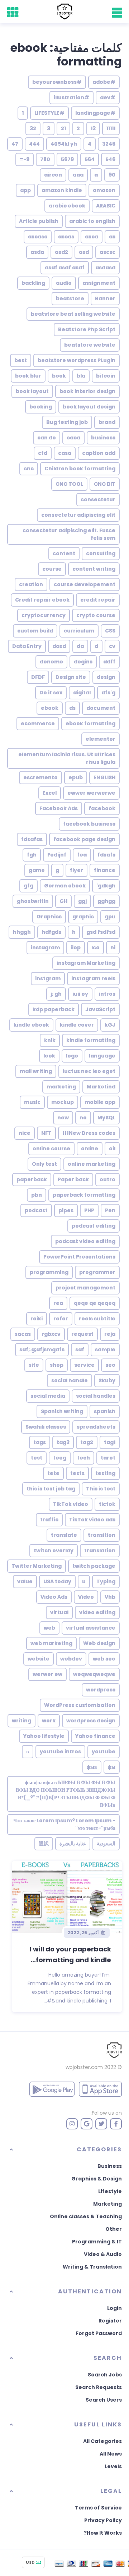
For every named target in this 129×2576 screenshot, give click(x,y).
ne (83, 1118)
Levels (113, 2466)
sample (105, 1349)
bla (81, 376)
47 (15, 144)
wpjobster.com (84, 2067)
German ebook (65, 886)
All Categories (102, 2441)
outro (107, 1179)
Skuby (107, 1380)
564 (90, 159)
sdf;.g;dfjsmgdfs (42, 1349)
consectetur (98, 499)
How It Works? (103, 2533)
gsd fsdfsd (101, 932)
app (25, 190)
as (112, 237)
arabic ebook (67, 206)
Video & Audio (103, 2254)
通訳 (44, 1844)
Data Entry (27, 646)
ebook (50, 708)
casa (65, 453)
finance (105, 870)
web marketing (51, 1643)
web (49, 1628)
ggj (82, 901)
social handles (96, 1396)
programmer (97, 1272)
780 (45, 159)
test (37, 1458)
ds (72, 708)
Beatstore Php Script (87, 329)
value (25, 1581)
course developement (85, 584)
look (49, 1056)
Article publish (39, 221)
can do (47, 438)
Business (110, 2166)
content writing (94, 569)
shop (57, 1365)
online (90, 1148)
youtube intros (60, 1751)
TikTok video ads (92, 1520)
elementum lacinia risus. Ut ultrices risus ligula (67, 758)
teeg (60, 1458)
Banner (105, 298)
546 (110, 159)
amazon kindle (62, 190)
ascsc (107, 252)
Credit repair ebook (42, 600)
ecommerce (38, 723)
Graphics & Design (97, 2179)
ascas (66, 237)
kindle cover (77, 1025)
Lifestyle (110, 2191)
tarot (108, 1458)
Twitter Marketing (37, 1566)
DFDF (38, 677)
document (101, 708)
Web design (99, 1643)
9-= (25, 159)
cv (112, 646)
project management (85, 1288)
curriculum (79, 631)
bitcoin (106, 376)
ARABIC (106, 206)
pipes (66, 1210)
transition (102, 1535)
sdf (80, 1349)
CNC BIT (105, 484)
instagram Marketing (86, 963)
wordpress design (91, 1721)
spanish (105, 1411)
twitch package (94, 1566)
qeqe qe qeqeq (95, 1303)
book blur (28, 376)
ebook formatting (90, 723)
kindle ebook (31, 1025)
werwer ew (47, 1674)
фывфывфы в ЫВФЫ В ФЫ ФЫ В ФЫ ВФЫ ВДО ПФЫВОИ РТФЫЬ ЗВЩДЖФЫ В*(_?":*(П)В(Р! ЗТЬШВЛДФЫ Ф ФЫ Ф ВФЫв (66, 1794)
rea (58, 1303)
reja (110, 1334)
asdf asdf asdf (65, 268)
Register (110, 2321)
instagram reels (93, 978)
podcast (36, 1210)
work (49, 1721)
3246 (109, 144)
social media (48, 1396)
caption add (99, 453)
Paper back (73, 1179)
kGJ (110, 1025)
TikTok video (71, 1504)
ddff (109, 662)
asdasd (105, 268)
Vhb (110, 1597)
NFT (46, 1133)
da (80, 646)
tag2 (87, 1442)
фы (112, 1767)
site (34, 1365)
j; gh (56, 994)
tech (83, 1458)
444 (34, 144)
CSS (110, 631)
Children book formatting (80, 469)
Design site (71, 677)
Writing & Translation (92, 2267)
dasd (59, 646)
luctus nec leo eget (89, 1071)
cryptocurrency (44, 615)
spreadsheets (96, 1427)
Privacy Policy (103, 2520)
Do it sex (51, 693)
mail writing (36, 1071)
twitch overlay (54, 1550)
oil (112, 1148)
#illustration (71, 97)
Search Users (104, 2400)
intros (107, 994)
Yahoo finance (95, 1736)
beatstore (70, 298)
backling (33, 283)
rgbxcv (51, 1334)
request (82, 1334)
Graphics (49, 917)
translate (64, 1535)
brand (107, 422)
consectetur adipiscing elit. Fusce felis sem (69, 534)
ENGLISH (104, 777)
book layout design (89, 407)
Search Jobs (105, 2375)
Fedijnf (57, 855)
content (64, 553)
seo (110, 1365)
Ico (95, 947)
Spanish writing (62, 1411)
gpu (110, 917)
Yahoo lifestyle (44, 1736)
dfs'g (108, 693)
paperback (32, 1179)
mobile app (100, 1102)
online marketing (92, 1164)
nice (25, 1133)
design (106, 677)
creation (31, 584)
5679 (67, 159)
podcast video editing (85, 1241)
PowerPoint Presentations (79, 1257)
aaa (78, 175)
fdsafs (106, 855)
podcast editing (94, 1226)
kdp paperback (54, 1009)
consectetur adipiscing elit (78, 515)
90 (112, 175)
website (39, 1659)
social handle (70, 1380)
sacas (23, 1334)
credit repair (98, 600)
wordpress (101, 1690)
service (84, 1365)
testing (105, 1473)
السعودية (106, 1844)
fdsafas (32, 839)
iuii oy (80, 994)
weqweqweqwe (94, 1674)
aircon (53, 175)
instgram (48, 978)
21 (63, 128)
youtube (104, 1751)
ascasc (38, 237)
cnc (29, 469)
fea (82, 855)
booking (41, 407)
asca (92, 237)
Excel (50, 793)
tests (77, 1473)
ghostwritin (33, 901)
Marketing (107, 2204)
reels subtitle (97, 1319)
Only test (44, 1164)
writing (21, 1721)
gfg (28, 886)
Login (114, 2308)
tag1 (110, 1442)
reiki (37, 1319)
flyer (77, 870)
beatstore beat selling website (73, 314)
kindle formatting (91, 1040)
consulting (101, 553)
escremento (40, 777)
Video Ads (54, 1597)
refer (61, 1319)
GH (63, 901)
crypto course (96, 615)
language (102, 1056)
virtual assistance (91, 1628)
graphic (83, 917)
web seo (104, 1659)
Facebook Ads (59, 808)
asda (37, 252)
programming (49, 1272)
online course (51, 1148)
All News (111, 2454)
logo (72, 1056)
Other (114, 2229)
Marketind (101, 1087)
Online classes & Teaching (86, 2216)
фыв (92, 1767)
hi (113, 947)
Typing (106, 1581)
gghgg (106, 901)
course (52, 569)
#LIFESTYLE (49, 113)
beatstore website (90, 345)
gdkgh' (106, 886)
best (21, 360)
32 (33, 128)
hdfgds (51, 932)
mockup (63, 1102)
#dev (108, 97)
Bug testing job (67, 422)
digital (82, 693)
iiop (76, 947)
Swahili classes (46, 1427)
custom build (35, 631)
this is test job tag (51, 1489)
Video (86, 1597)
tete (53, 1473)
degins (83, 662)
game (37, 870)
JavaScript (100, 1009)
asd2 (61, 252)
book (59, 376)
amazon (104, 190)
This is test (101, 1489)
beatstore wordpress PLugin (77, 360)
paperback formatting (84, 1195)
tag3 (63, 1442)
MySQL (106, 1118)
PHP (89, 1210)
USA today (57, 1581)
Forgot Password (99, 2333)
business (103, 438)
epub (76, 777)
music (32, 1102)
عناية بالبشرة (73, 1844)
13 (93, 128)
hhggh (22, 932)
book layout (32, 391)
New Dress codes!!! (89, 1133)
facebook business (89, 824)
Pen (110, 1210)
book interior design (87, 391)
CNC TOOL (69, 484)
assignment (99, 283)
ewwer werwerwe (91, 793)
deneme (51, 662)
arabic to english (92, 221)
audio (64, 283)
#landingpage (95, 113)
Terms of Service (98, 2508)
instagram (45, 947)
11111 (111, 128)
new (63, 1118)
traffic (49, 1520)
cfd (43, 453)
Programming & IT (97, 2242)
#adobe (104, 82)
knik (50, 1040)
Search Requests (99, 2387)
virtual (59, 1612)
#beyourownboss (57, 82)
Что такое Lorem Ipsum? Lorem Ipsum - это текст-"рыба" (64, 1824)
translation (100, 1550)
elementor (101, 739)
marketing (61, 1087)
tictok (107, 1504)
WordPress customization (80, 1705)
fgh (32, 855)
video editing (97, 1612)
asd (84, 252)
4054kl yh (64, 144)
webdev (71, 1659)
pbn (37, 1195)
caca (73, 438)
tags (40, 1442)
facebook (102, 808)
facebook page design (84, 839)
